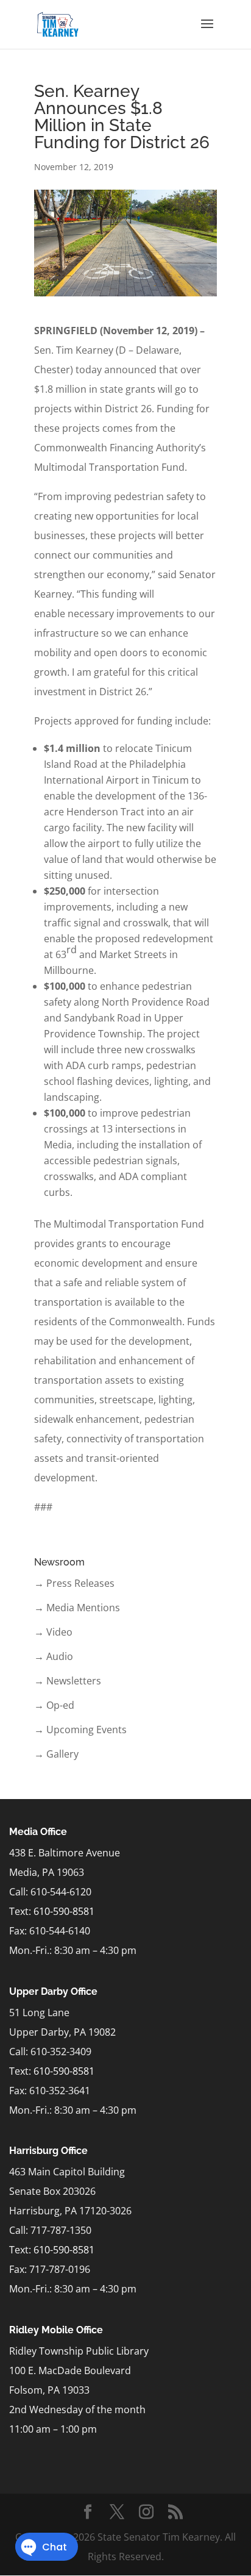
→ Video (53, 1632)
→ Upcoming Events (80, 1730)
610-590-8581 (64, 1911)
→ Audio (54, 1656)
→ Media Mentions (77, 1608)
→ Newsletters (68, 1681)
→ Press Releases (74, 1583)
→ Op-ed (54, 1705)
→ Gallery (56, 1754)
